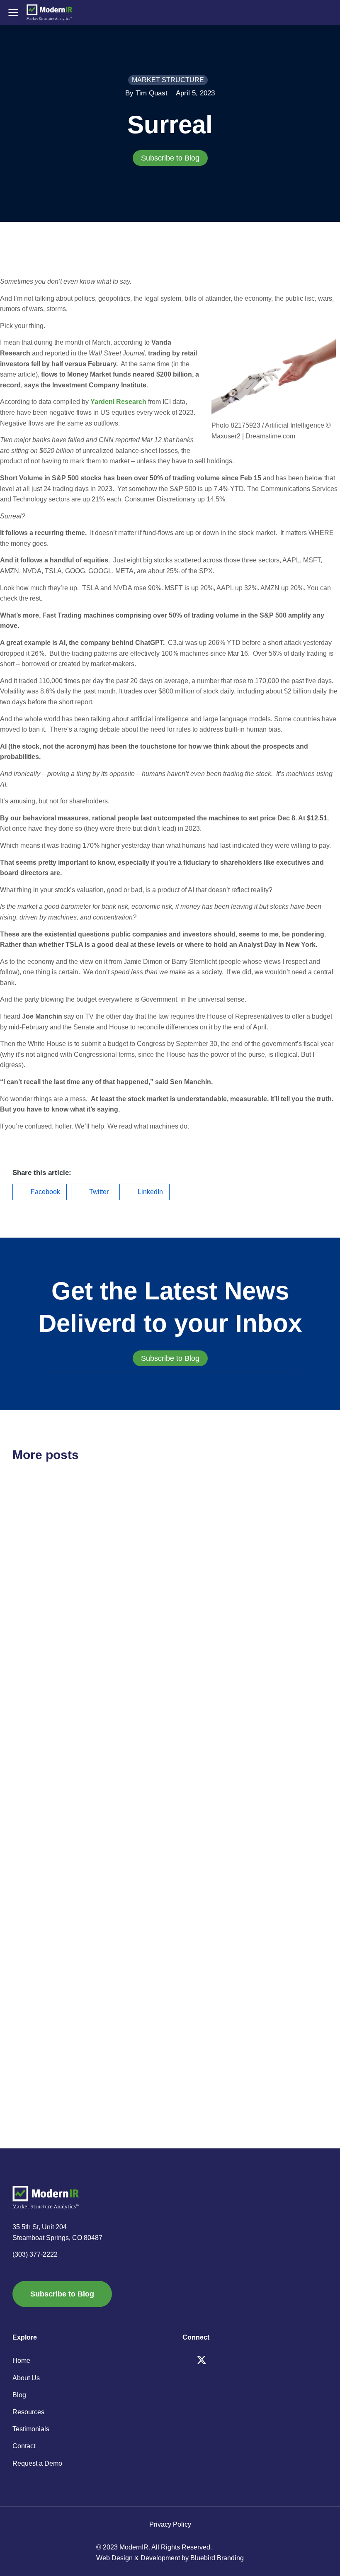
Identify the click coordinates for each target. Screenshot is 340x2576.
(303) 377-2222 (35, 2254)
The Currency (44, 1592)
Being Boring (214, 2025)
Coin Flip (204, 1592)
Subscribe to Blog (170, 158)
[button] (40, 1192)
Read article (29, 1661)
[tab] (170, 158)
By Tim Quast (146, 93)
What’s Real (40, 2025)
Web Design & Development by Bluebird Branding (170, 2558)
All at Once (39, 1803)
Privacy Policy (170, 2524)
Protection (207, 1803)
